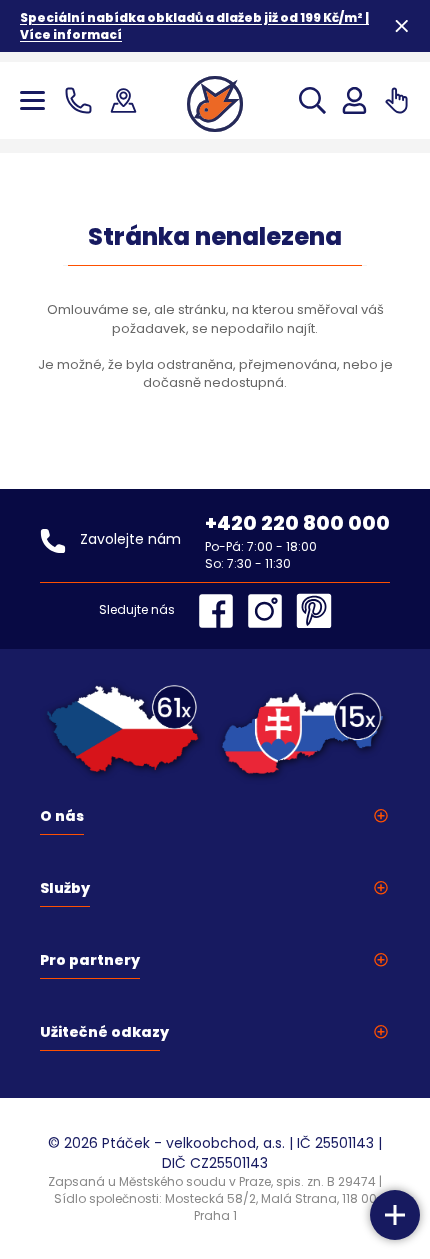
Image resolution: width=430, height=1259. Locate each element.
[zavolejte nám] (82, 100)
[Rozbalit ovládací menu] (395, 1215)
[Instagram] (270, 611)
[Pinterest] (314, 611)
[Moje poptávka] (396, 100)
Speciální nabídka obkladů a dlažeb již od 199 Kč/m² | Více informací (194, 26)
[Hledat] (312, 100)
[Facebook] (221, 611)
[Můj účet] (354, 100)
